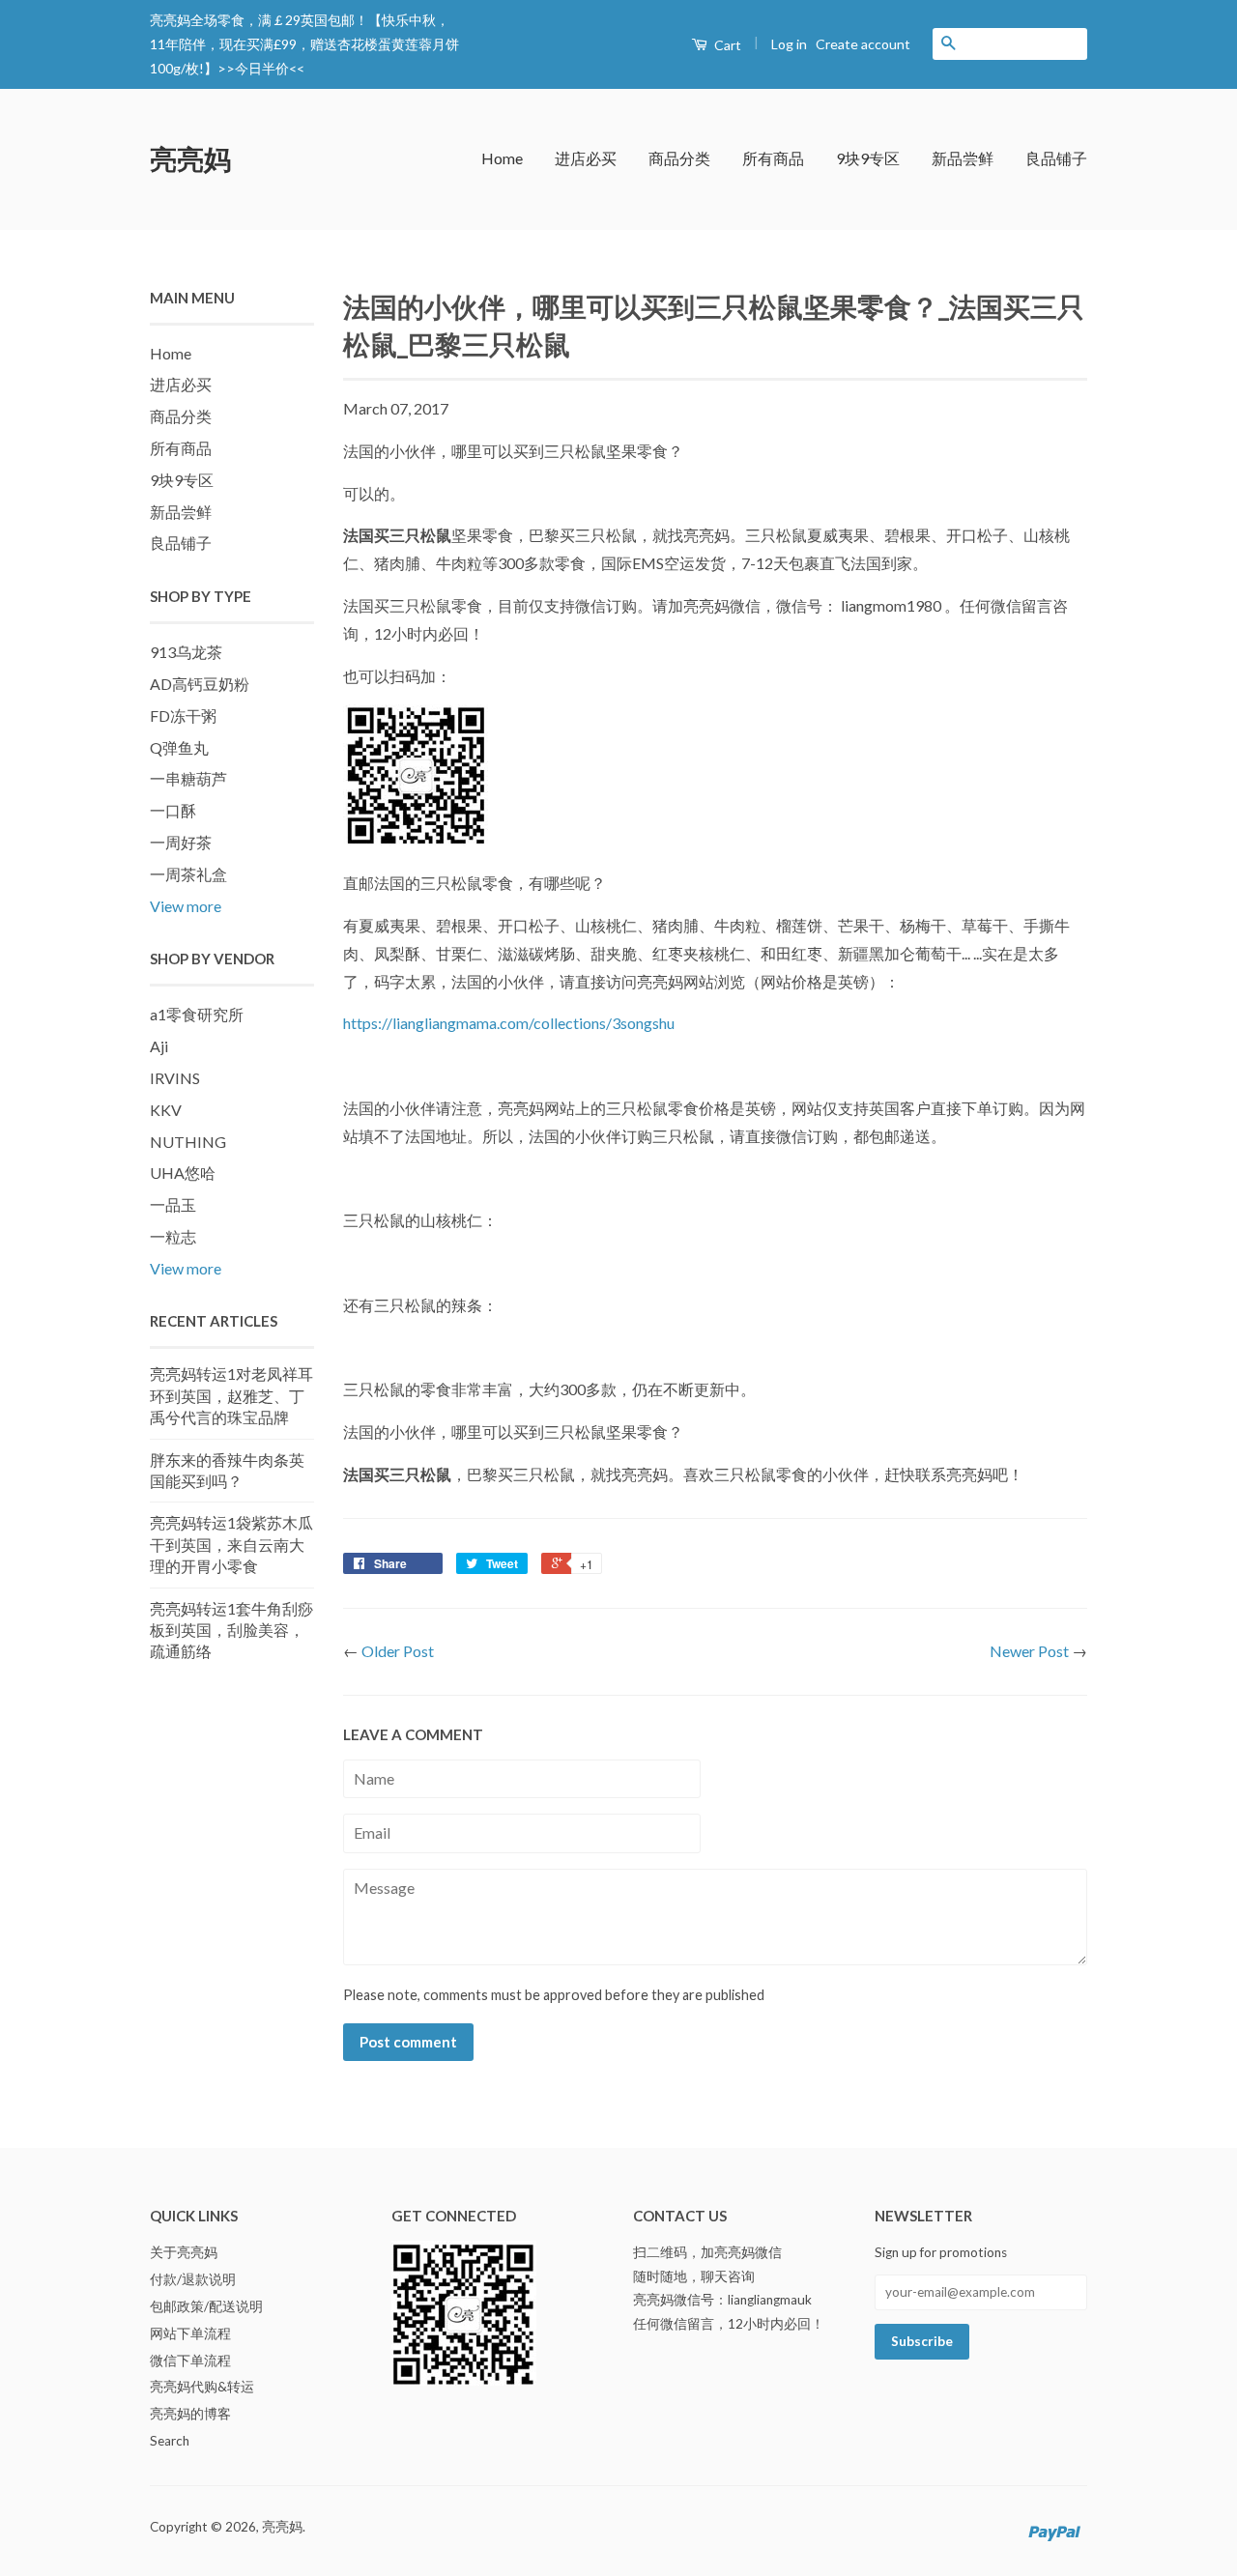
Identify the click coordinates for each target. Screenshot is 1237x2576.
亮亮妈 (190, 158)
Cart (726, 45)
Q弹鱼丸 (179, 747)
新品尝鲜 (963, 158)
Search (170, 2441)
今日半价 (262, 68)
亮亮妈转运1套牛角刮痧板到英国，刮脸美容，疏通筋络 (231, 1630)
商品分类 (679, 158)
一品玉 (173, 1204)
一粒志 (173, 1236)
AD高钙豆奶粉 (200, 684)
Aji (159, 1046)
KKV (166, 1110)
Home (502, 158)
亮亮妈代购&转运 (202, 2387)
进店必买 (586, 158)
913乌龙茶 (186, 652)
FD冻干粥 (183, 716)
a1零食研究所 (197, 1014)
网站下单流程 (190, 2333)
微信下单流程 (190, 2361)
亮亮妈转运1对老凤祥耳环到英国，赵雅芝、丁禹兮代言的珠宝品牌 (231, 1395)
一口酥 (173, 810)
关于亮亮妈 (184, 2252)
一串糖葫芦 (188, 778)
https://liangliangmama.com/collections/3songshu (509, 1023)
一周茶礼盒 (188, 874)
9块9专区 (868, 158)
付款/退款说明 (193, 2279)
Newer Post (1029, 1651)
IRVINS (175, 1078)
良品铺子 (1056, 158)
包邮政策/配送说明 (206, 2306)
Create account (863, 44)
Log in (789, 44)
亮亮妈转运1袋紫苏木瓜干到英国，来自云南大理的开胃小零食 (231, 1544)
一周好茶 (181, 842)
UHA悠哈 (183, 1173)
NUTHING (188, 1142)
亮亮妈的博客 (190, 2414)
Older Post (398, 1651)
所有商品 (773, 158)
